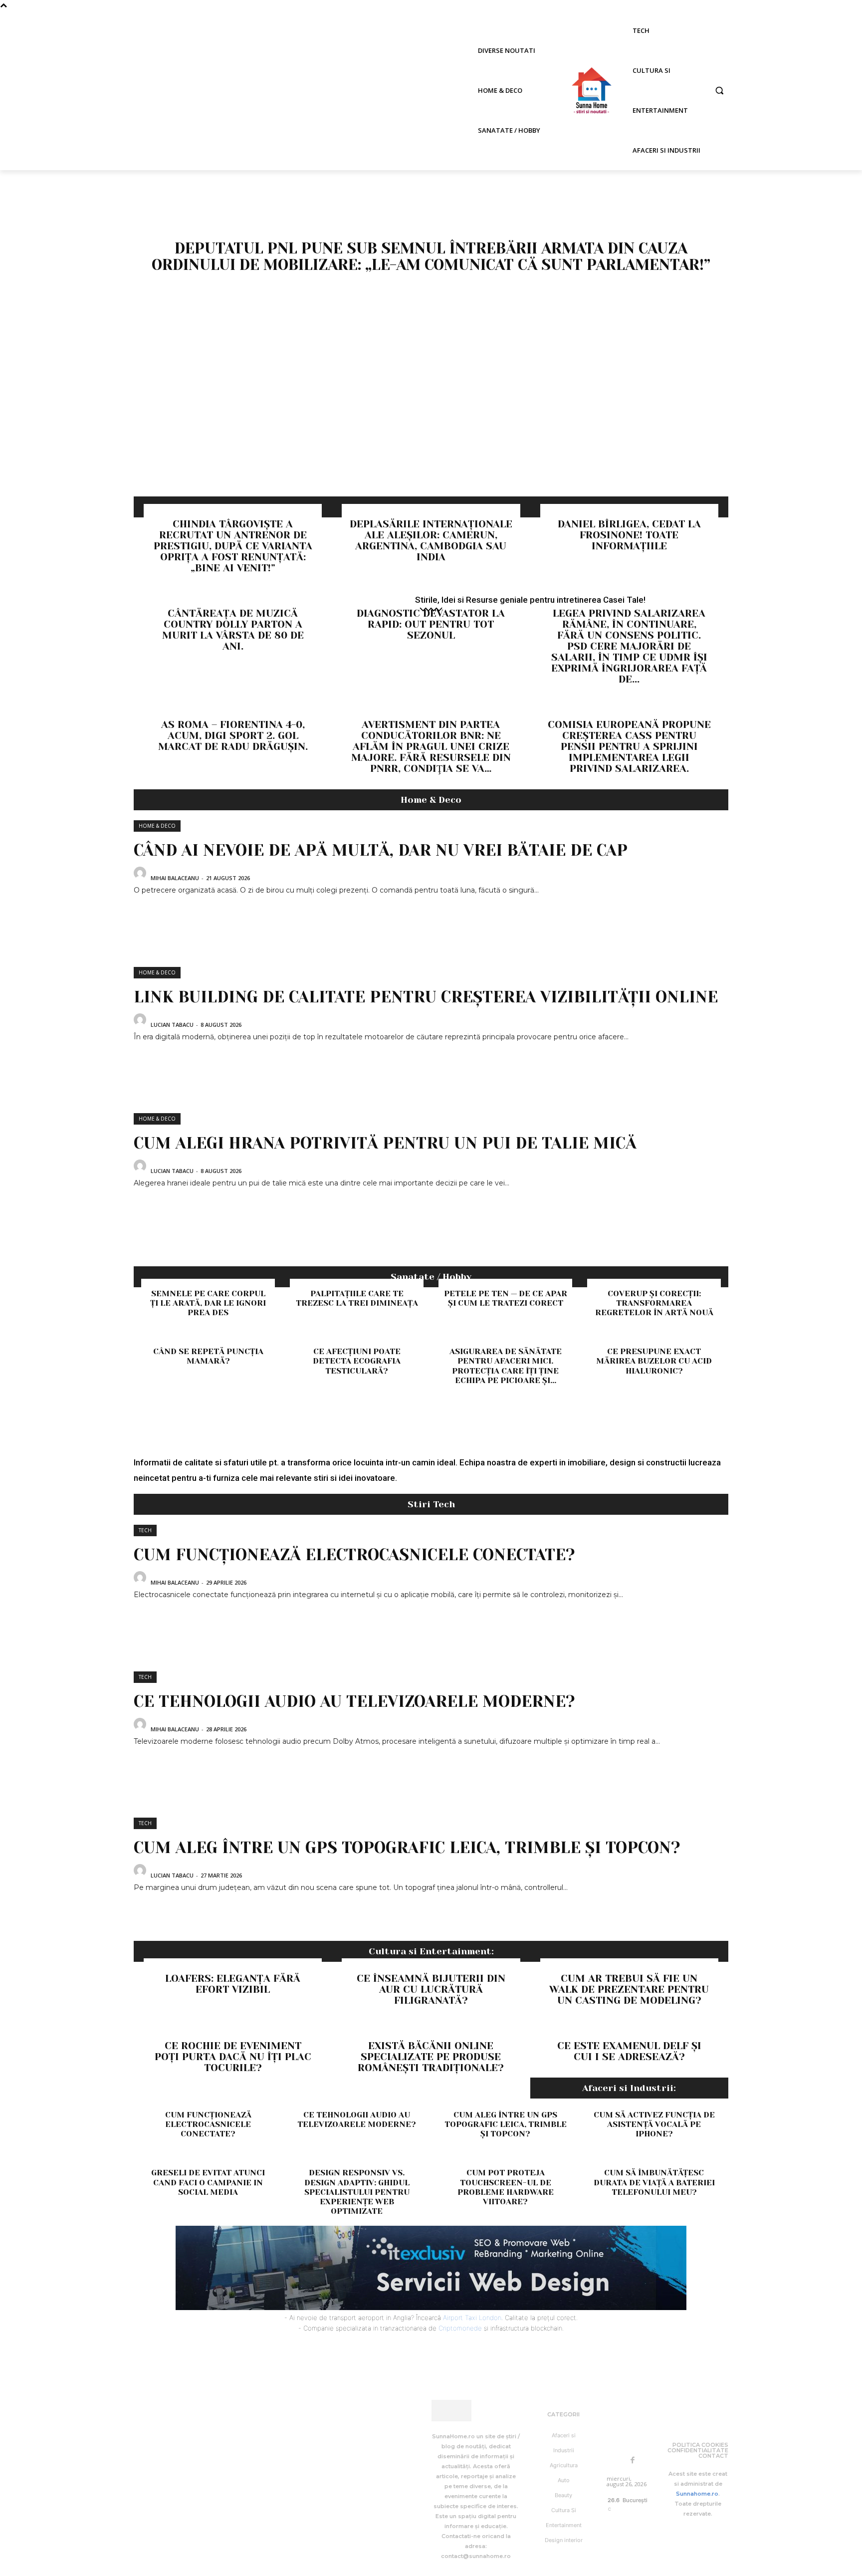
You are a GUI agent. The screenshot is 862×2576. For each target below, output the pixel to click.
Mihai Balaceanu (175, 878)
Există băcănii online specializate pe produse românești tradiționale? (431, 2057)
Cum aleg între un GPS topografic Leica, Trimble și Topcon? (407, 1848)
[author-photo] (141, 877)
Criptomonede (460, 2328)
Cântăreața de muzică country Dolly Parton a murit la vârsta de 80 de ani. (233, 630)
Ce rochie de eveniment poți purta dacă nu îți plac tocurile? (233, 2057)
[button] (719, 90)
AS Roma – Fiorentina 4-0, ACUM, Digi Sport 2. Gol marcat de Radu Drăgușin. (233, 736)
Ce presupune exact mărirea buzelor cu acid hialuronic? (654, 1361)
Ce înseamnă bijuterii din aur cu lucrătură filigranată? (431, 1990)
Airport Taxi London (472, 2318)
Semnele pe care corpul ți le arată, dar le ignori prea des (208, 1303)
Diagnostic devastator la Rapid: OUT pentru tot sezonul (431, 624)
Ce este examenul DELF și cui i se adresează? (629, 2051)
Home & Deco (157, 826)
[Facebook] (633, 2461)
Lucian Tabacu (172, 1025)
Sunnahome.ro (697, 2494)
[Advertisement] (431, 422)
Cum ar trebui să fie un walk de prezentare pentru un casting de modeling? (629, 1990)
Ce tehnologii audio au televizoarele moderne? (354, 1702)
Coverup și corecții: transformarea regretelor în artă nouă (654, 1303)
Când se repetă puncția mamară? (208, 1356)
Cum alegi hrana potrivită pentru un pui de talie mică (385, 1143)
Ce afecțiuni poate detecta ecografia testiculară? (357, 1361)
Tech (145, 1530)
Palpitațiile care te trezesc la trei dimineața (357, 1298)
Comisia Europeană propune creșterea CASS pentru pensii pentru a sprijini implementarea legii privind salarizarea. (629, 747)
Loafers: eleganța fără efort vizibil (233, 1984)
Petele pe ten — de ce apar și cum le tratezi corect (506, 1298)
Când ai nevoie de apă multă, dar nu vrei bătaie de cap (381, 850)
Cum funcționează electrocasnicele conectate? (354, 1555)
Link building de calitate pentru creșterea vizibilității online (426, 997)
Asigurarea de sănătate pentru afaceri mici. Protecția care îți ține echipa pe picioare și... (506, 1366)
